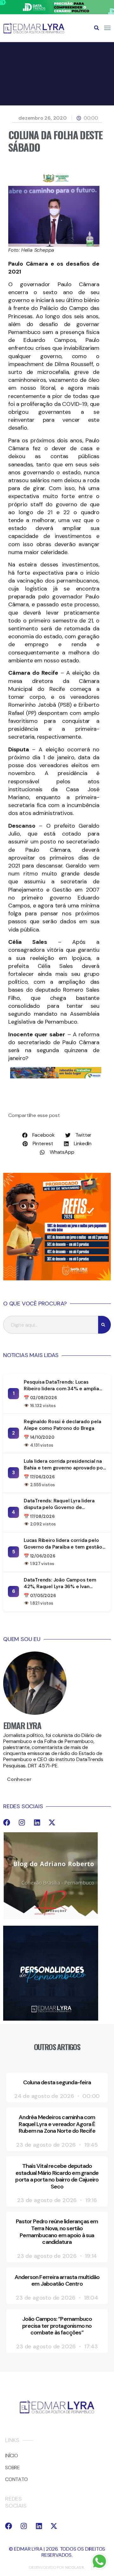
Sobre (13, 2468)
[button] (97, 28)
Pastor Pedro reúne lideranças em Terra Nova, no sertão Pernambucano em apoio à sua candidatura (57, 2232)
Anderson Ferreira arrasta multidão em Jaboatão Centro (57, 2281)
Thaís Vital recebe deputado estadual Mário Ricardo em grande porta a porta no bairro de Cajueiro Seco (57, 2176)
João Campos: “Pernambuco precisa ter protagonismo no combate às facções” (57, 2326)
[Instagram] (22, 1822)
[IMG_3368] (56, 1077)
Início (12, 2456)
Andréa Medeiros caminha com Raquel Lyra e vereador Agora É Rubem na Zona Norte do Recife (57, 2124)
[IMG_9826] (57, 13)
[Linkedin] (37, 1822)
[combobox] (51, 1325)
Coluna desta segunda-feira (57, 2082)
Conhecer (19, 1779)
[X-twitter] (52, 1822)
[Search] (104, 1325)
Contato (16, 2479)
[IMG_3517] (57, 1279)
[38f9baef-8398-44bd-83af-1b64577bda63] (56, 182)
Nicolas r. (75, 2567)
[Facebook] (7, 1822)
